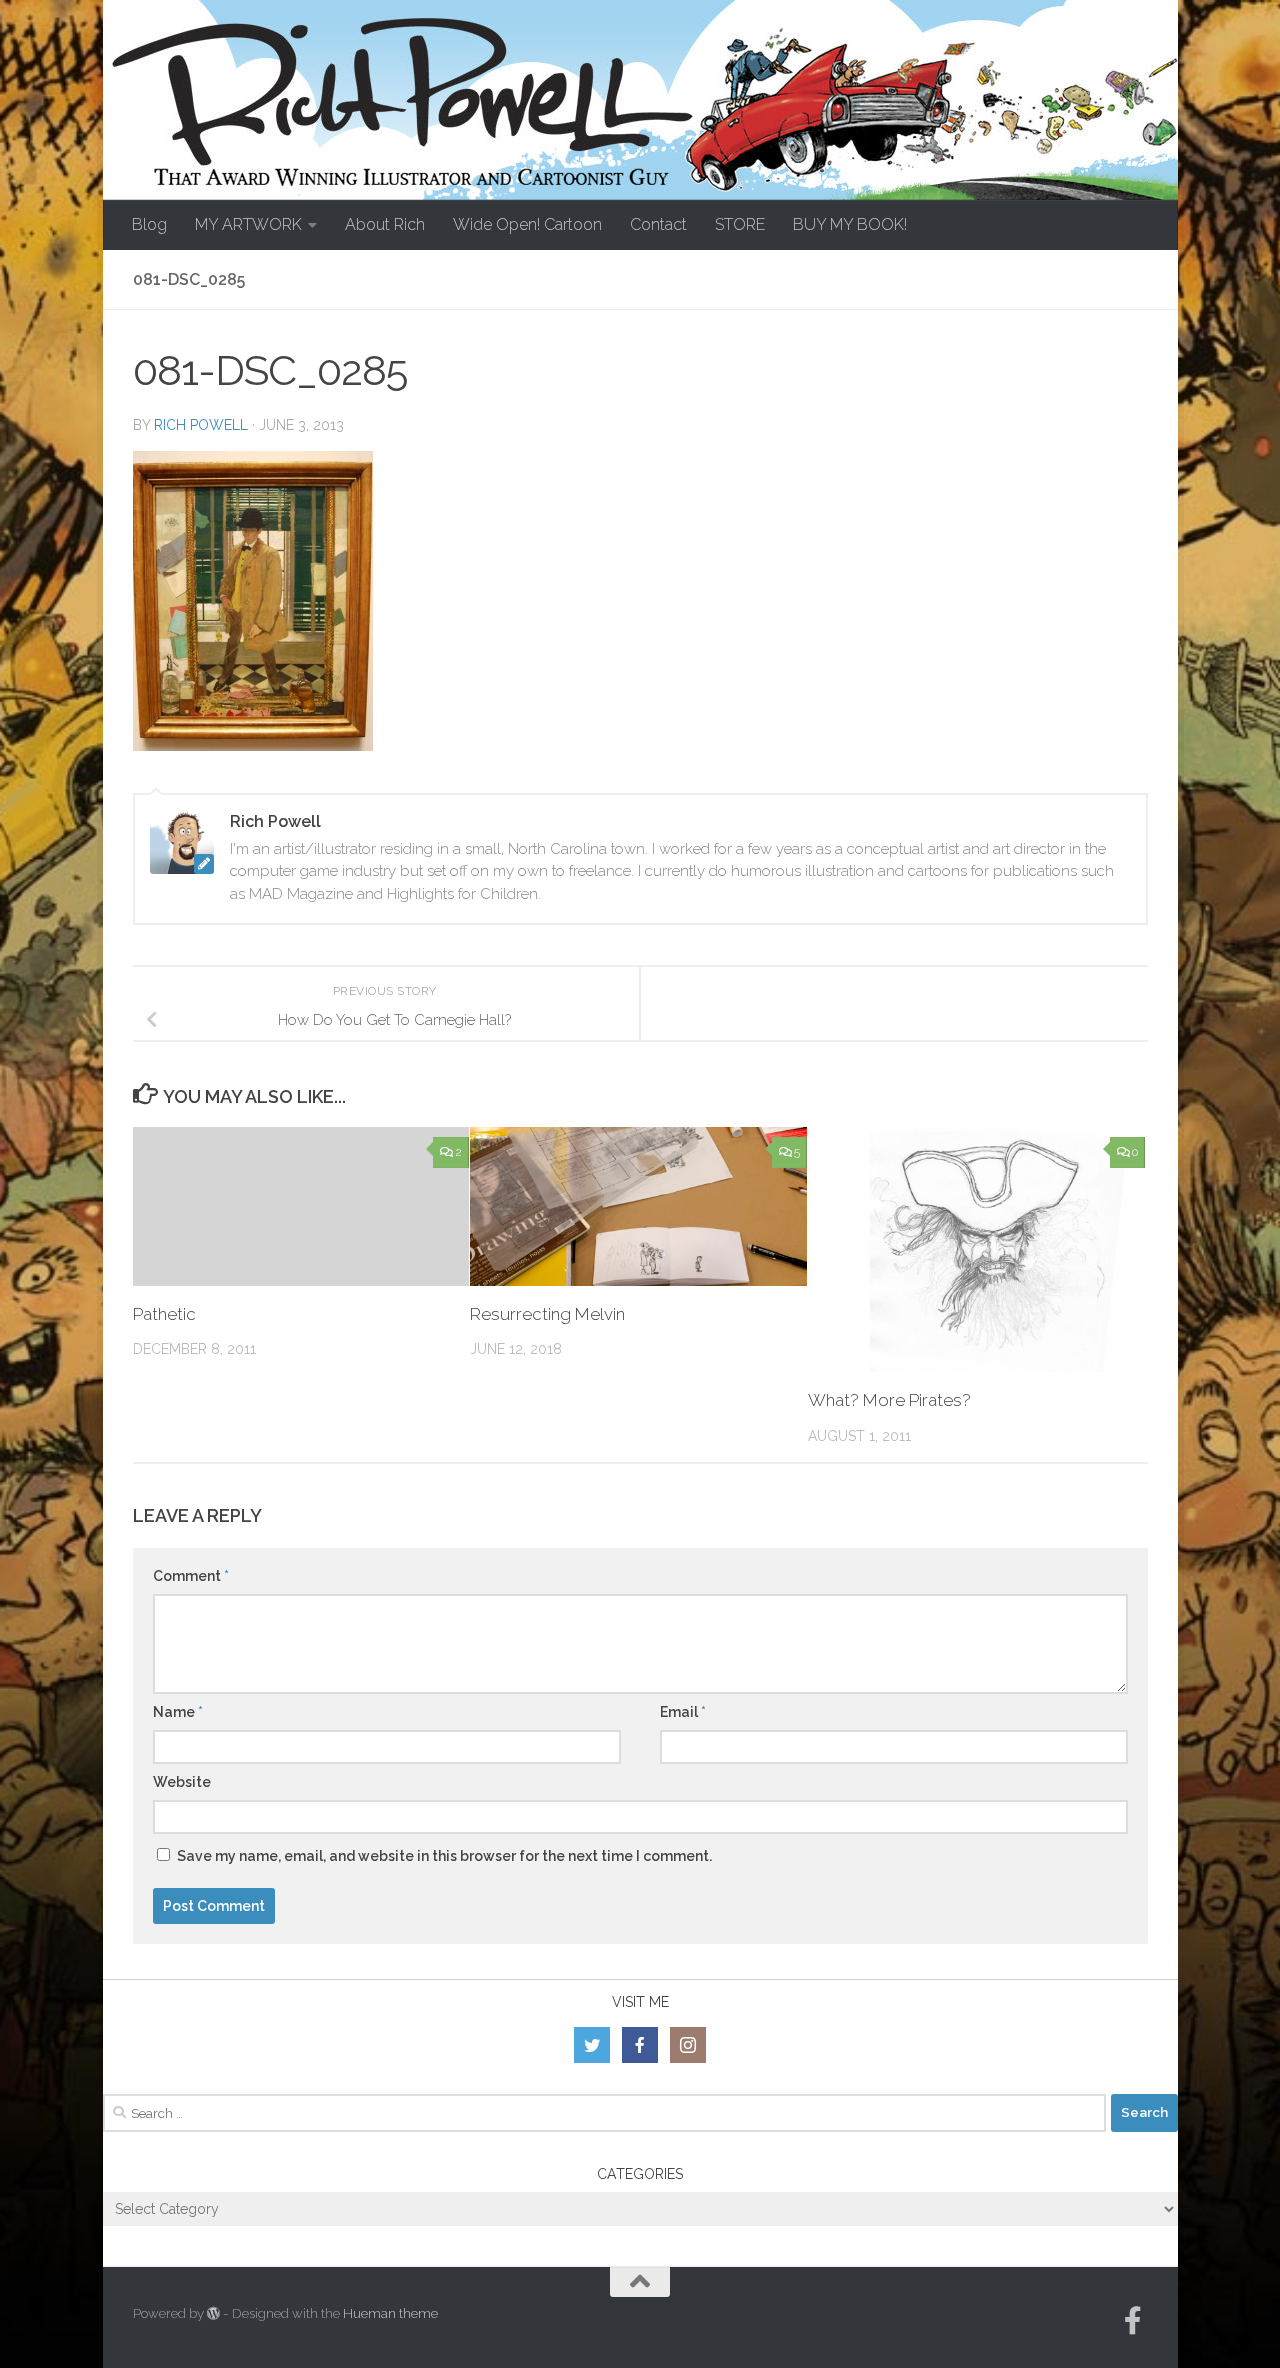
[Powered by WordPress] (213, 2313)
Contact (658, 224)
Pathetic (164, 1314)
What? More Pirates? (889, 1400)
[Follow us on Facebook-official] (1133, 2321)
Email (683, 1712)
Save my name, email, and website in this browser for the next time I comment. (444, 1856)
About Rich (385, 224)
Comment (191, 1576)
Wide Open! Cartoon (527, 224)
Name (178, 1712)
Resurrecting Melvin (547, 1314)
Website (182, 1782)
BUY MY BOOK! (850, 224)
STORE (740, 224)
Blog (149, 224)
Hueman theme (390, 2313)
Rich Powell (201, 425)
